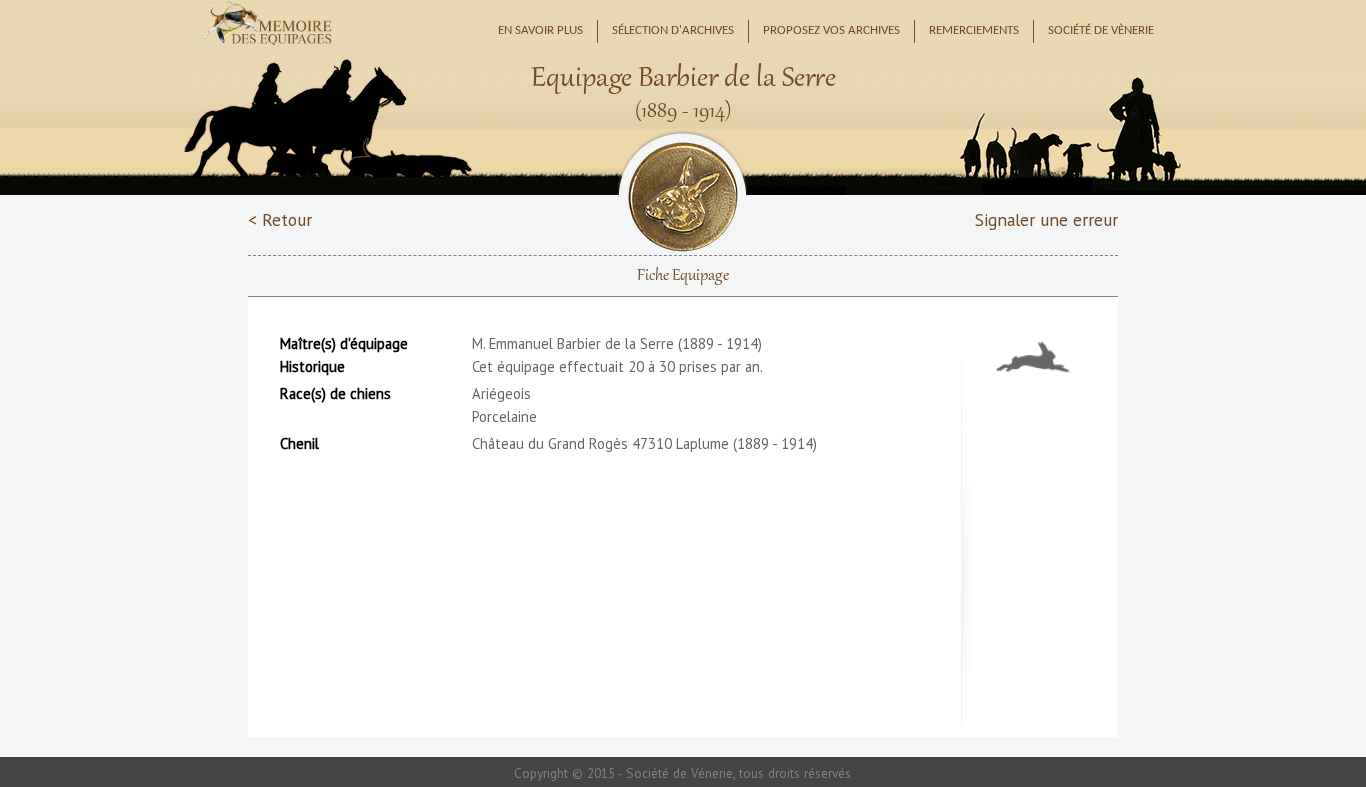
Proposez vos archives (831, 31)
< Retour (280, 219)
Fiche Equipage (683, 276)
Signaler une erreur (1046, 219)
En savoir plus (540, 31)
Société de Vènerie (1101, 31)
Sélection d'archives (673, 31)
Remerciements (974, 31)
